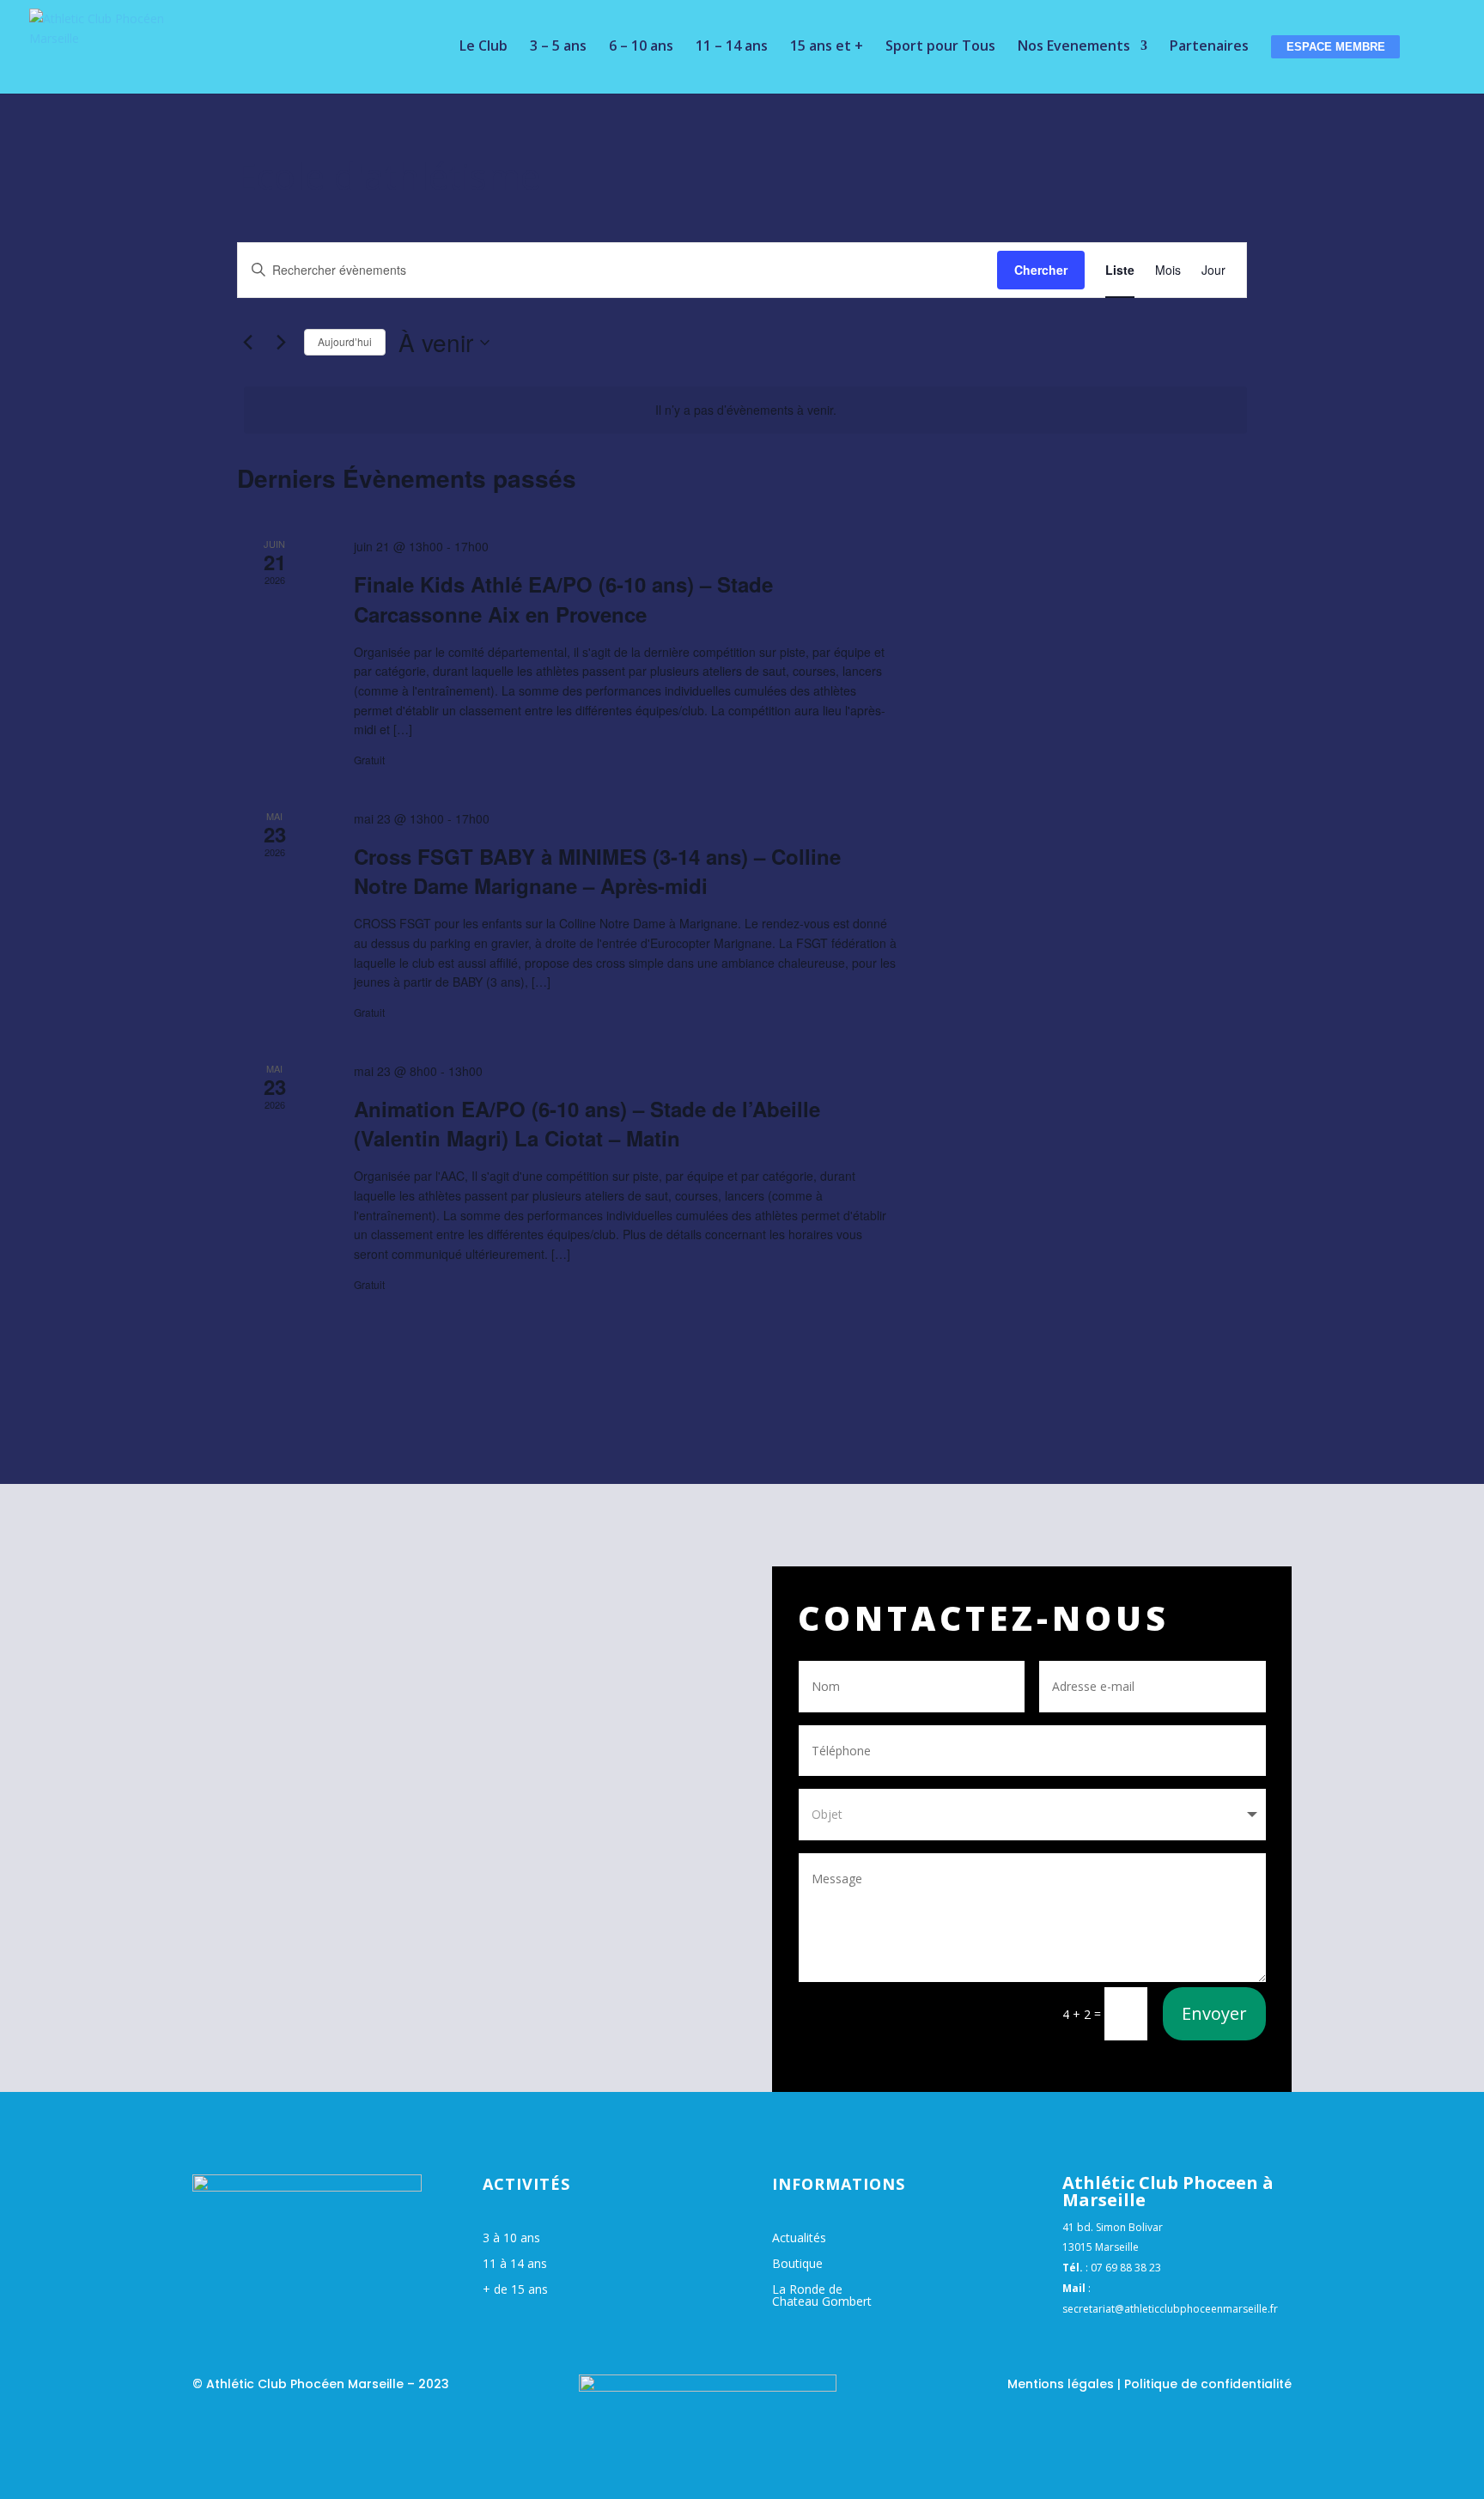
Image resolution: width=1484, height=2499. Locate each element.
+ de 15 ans (515, 2290)
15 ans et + (827, 47)
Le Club (484, 47)
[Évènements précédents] (247, 343)
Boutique (797, 2265)
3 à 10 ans (511, 2239)
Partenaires (1209, 47)
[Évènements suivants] (281, 343)
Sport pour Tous (940, 47)
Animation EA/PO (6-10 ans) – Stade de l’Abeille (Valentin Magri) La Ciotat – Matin (587, 1123)
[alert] (745, 410)
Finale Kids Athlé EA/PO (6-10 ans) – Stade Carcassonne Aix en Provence (563, 599)
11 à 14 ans (515, 2265)
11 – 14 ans (732, 47)
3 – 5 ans (558, 47)
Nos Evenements (1074, 47)
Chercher (1041, 270)
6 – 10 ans (641, 47)
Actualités (799, 2239)
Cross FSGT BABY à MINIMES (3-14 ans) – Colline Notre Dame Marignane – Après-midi (597, 871)
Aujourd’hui (345, 341)
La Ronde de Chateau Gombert (822, 2296)
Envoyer (1214, 2013)
